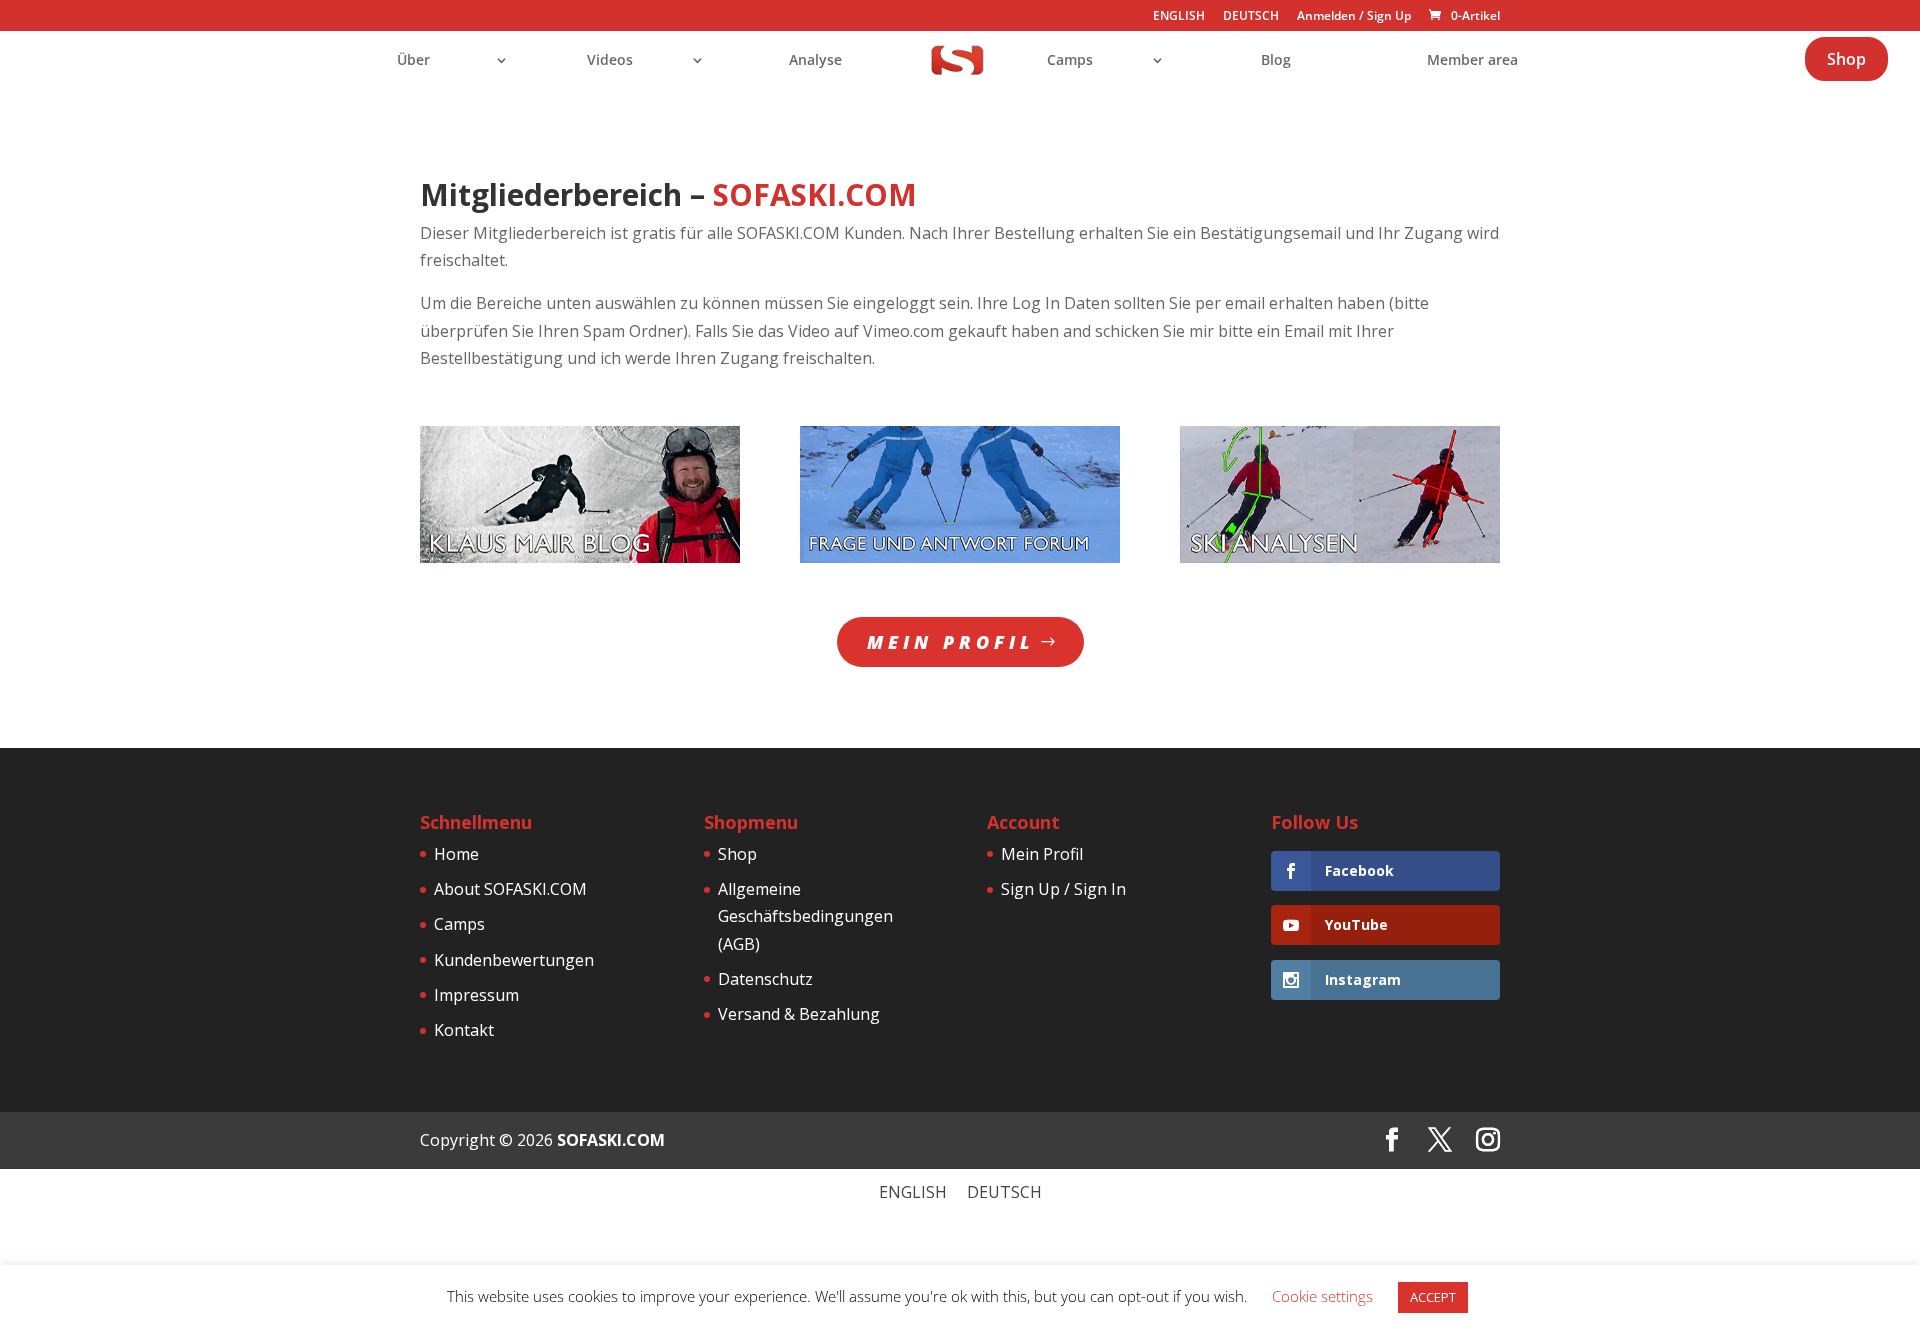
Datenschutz (765, 979)
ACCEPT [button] (1433, 1297)
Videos (610, 61)
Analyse (815, 61)
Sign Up (1389, 15)
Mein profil (950, 642)
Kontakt (464, 1030)
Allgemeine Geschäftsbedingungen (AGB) (805, 916)
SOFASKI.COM (611, 1140)
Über (413, 61)
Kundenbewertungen (514, 960)
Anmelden (1326, 15)
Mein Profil (1042, 854)
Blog (1276, 61)
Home (456, 854)
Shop (1846, 59)
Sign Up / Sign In (1063, 889)
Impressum (476, 995)
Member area (1472, 61)
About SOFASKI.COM (510, 889)
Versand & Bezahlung (799, 1014)
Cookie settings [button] (1322, 1296)
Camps (1070, 61)
